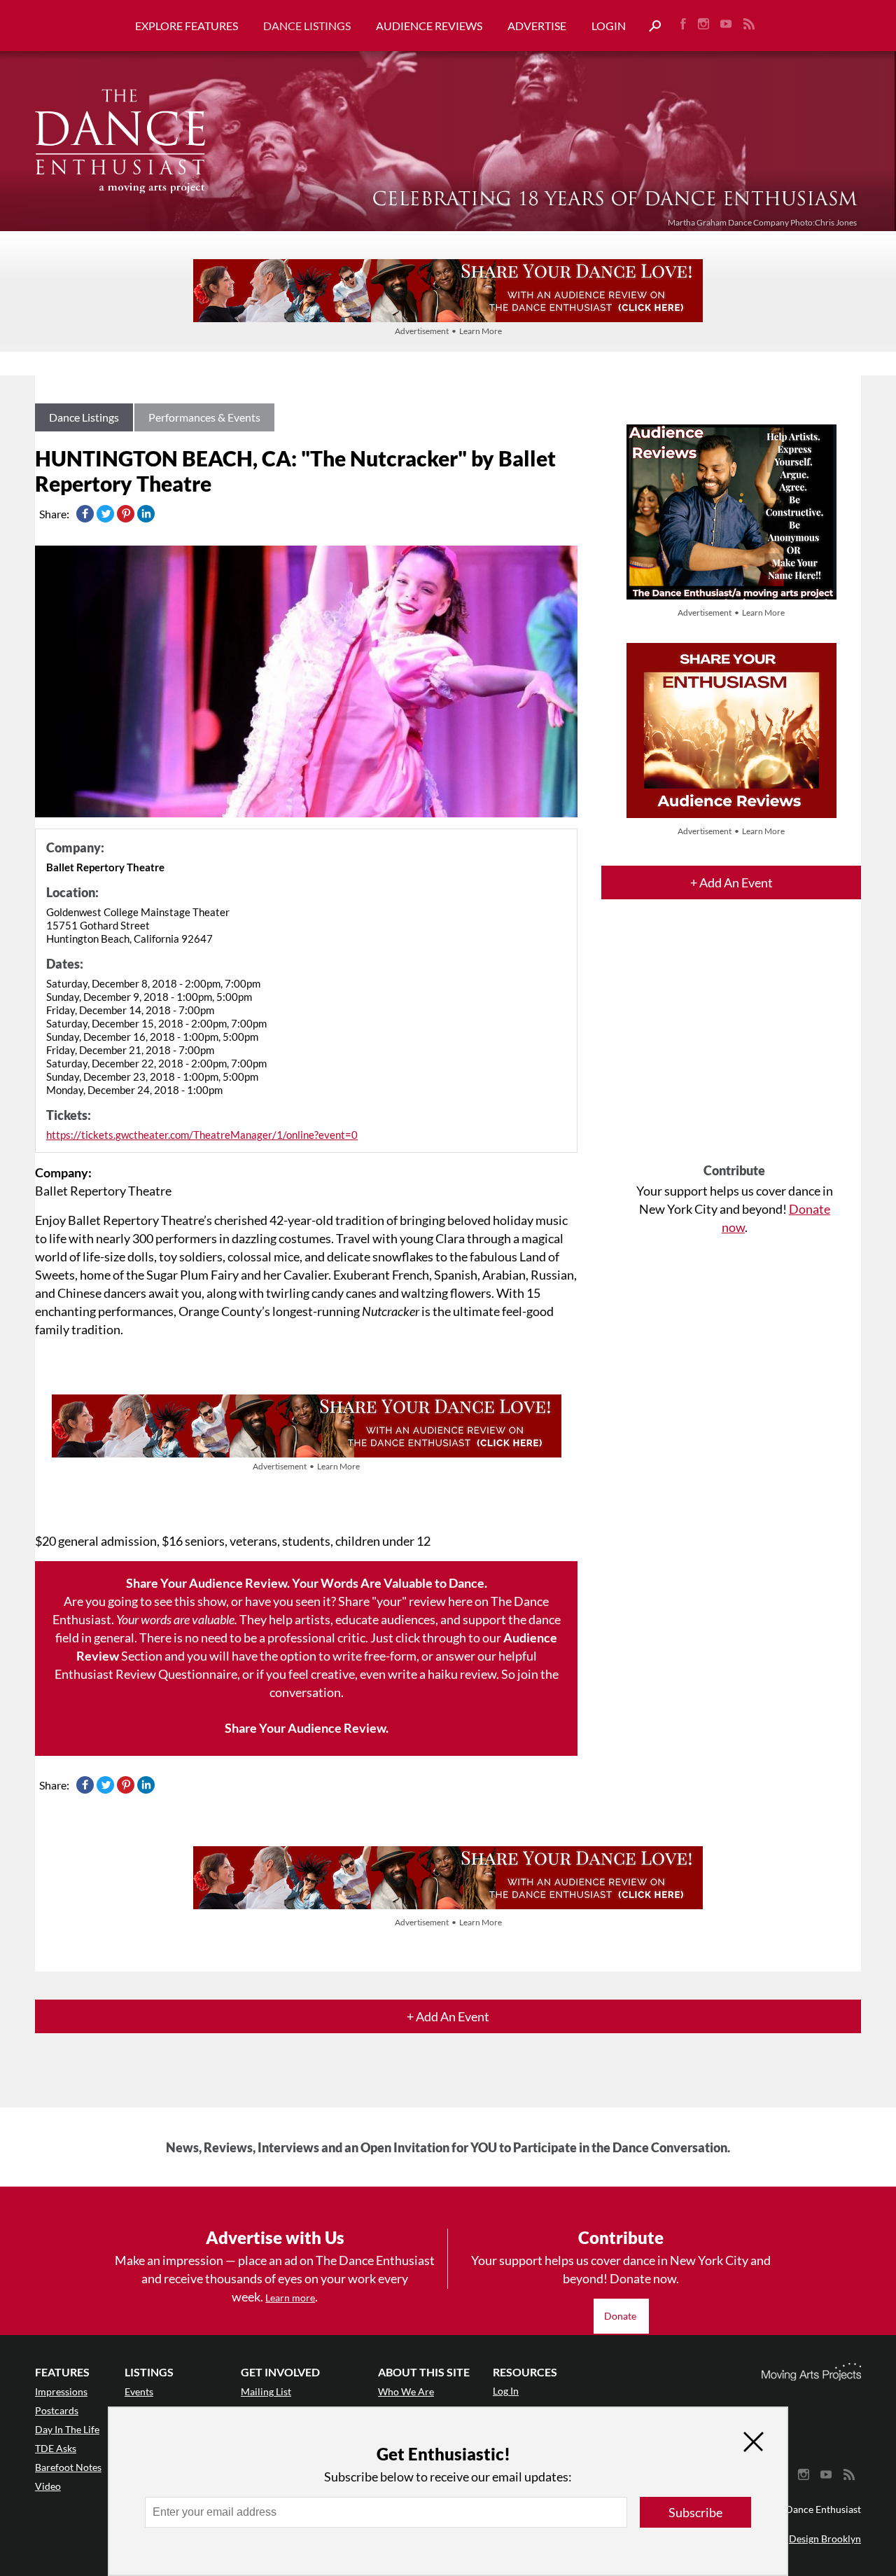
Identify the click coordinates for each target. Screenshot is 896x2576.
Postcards (57, 2410)
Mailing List (266, 2391)
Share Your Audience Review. (307, 1728)
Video (48, 2486)
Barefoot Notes (68, 2467)
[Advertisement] (734, 1044)
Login (609, 26)
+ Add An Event (731, 882)
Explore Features (187, 26)
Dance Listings (307, 26)
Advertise (537, 26)
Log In (506, 2391)
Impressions (61, 2391)
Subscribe (695, 2512)
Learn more (290, 2298)
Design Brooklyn (825, 2539)
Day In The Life (67, 2429)
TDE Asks (56, 2448)
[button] (650, 26)
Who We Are (406, 2391)
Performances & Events (204, 417)
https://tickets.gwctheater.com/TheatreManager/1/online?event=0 (202, 1135)
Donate (621, 2316)
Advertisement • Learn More (448, 331)
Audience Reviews (429, 26)
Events (139, 2391)
